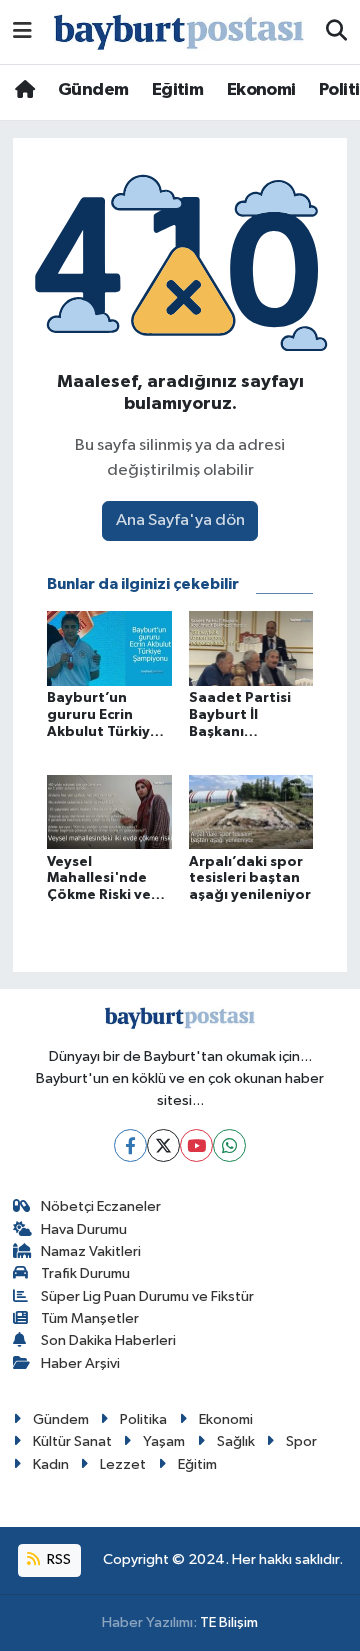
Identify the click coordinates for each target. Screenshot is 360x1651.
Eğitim (177, 90)
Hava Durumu (84, 1229)
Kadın (51, 1464)
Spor (301, 1441)
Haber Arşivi (80, 1363)
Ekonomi (261, 90)
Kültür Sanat (72, 1441)
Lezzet (123, 1464)
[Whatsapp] (229, 1145)
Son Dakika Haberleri (108, 1340)
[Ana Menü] (22, 31)
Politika (143, 1419)
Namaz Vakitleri (91, 1251)
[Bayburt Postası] (179, 32)
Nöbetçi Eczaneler (101, 1206)
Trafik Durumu (85, 1273)
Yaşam (164, 1441)
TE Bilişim (229, 1622)
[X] (163, 1145)
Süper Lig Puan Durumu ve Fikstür (147, 1296)
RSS (57, 1559)
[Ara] (336, 32)
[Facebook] (130, 1145)
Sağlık (236, 1441)
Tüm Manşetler (90, 1318)
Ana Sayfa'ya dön (180, 520)
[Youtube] (196, 1145)
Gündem (93, 90)
